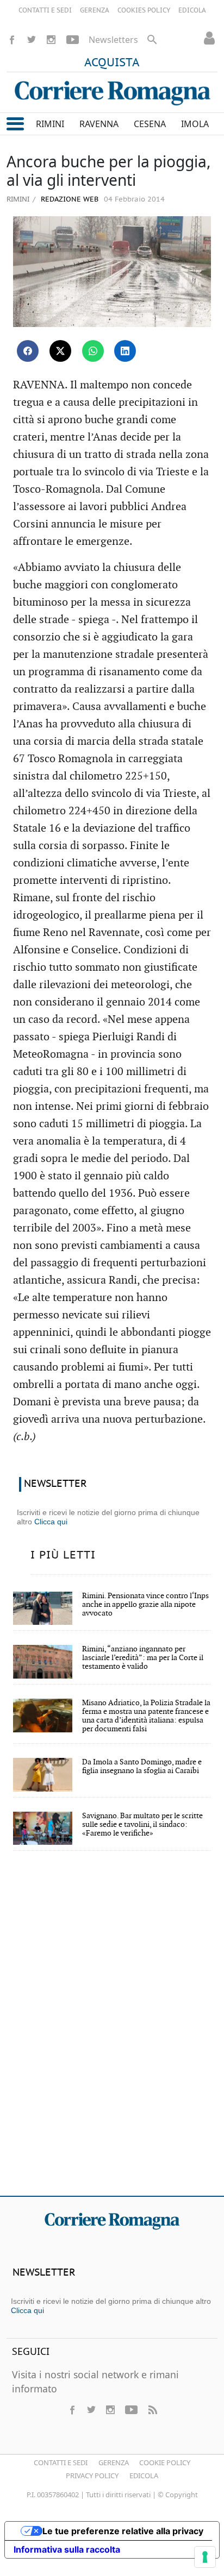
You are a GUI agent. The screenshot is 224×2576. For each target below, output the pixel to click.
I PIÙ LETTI (63, 1555)
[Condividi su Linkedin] (125, 351)
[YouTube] (73, 40)
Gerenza (114, 2462)
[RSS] (152, 2410)
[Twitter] (32, 40)
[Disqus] (112, 2031)
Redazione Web (69, 200)
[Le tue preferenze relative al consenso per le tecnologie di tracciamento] (205, 2557)
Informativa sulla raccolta (67, 2549)
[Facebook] (12, 40)
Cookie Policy (165, 2462)
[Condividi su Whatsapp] (93, 351)
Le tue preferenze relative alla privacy (123, 2531)
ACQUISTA (112, 63)
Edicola (144, 2476)
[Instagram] (51, 40)
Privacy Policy (92, 2476)
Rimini (18, 199)
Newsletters (113, 40)
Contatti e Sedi (61, 2462)
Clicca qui (51, 1522)
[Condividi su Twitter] (60, 351)
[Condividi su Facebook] (28, 351)
